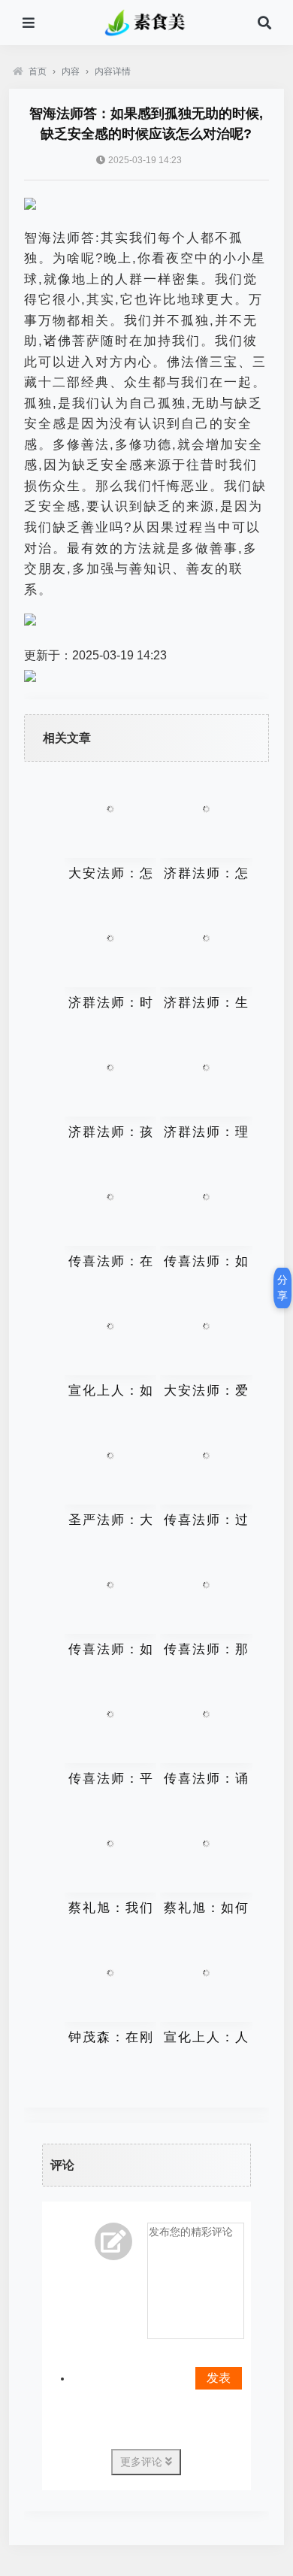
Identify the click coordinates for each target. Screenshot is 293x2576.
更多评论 (143, 2462)
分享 (282, 1288)
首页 (38, 71)
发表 (219, 2378)
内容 (71, 71)
